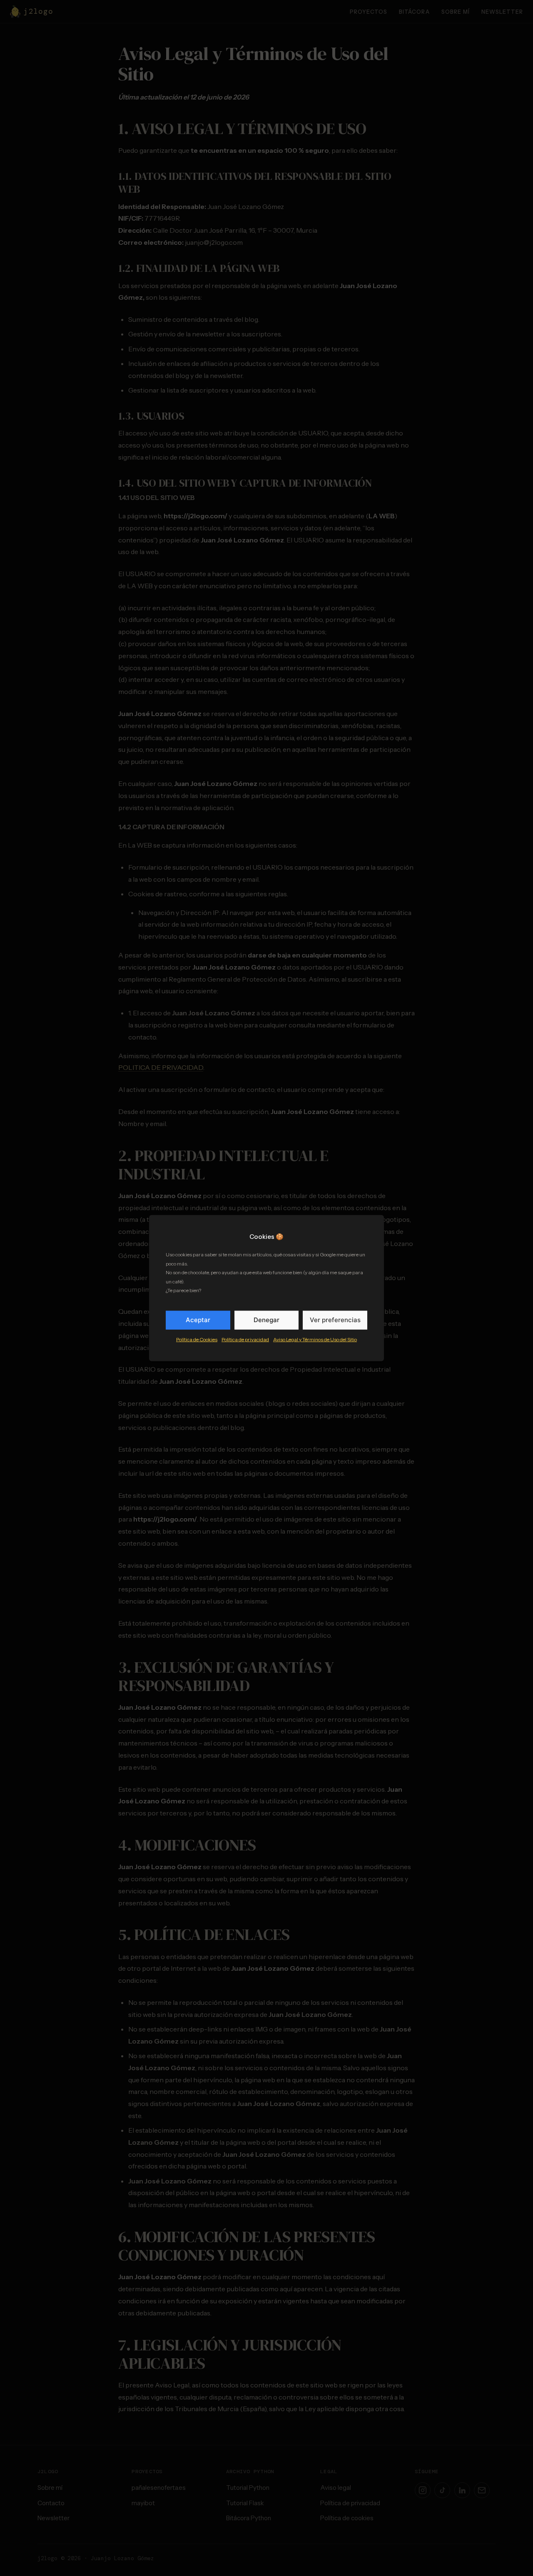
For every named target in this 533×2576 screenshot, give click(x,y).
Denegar (266, 1320)
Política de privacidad (245, 1339)
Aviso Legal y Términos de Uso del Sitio (315, 1339)
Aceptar (198, 1320)
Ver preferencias (335, 1320)
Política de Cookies (197, 1339)
